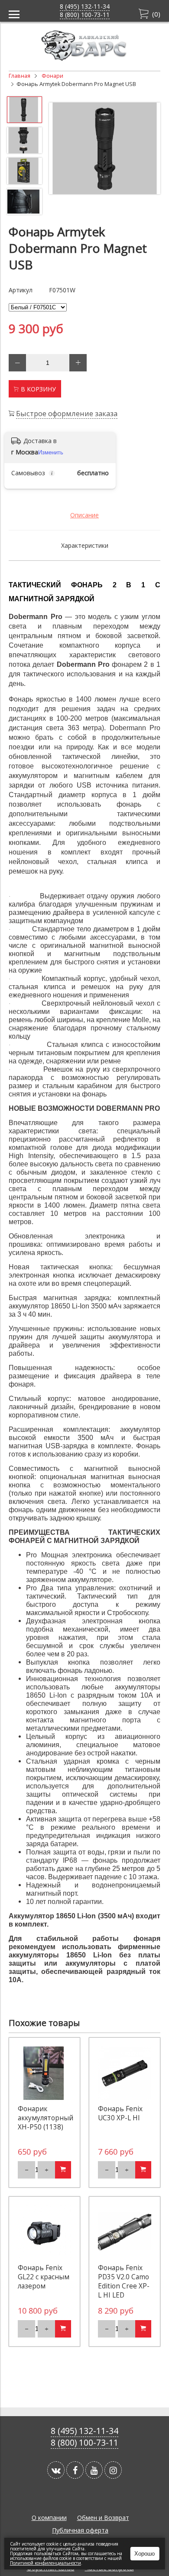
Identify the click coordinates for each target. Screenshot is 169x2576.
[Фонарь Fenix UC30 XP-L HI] (125, 2073)
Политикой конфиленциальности (45, 2563)
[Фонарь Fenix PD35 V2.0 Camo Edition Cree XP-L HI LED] (125, 2232)
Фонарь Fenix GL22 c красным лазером (44, 2277)
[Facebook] (75, 2470)
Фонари (52, 76)
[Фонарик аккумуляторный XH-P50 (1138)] (44, 2073)
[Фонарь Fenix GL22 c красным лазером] (44, 2232)
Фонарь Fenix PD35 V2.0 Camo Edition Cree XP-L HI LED (124, 2281)
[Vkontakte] (56, 2470)
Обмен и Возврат (103, 2518)
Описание (84, 515)
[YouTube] (94, 2470)
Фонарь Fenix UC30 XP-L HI (120, 2113)
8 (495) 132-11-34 (85, 6)
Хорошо (145, 2554)
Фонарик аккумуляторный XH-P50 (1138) (45, 2118)
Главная (19, 76)
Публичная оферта (80, 2530)
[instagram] (113, 2470)
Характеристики (85, 545)
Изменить (51, 452)
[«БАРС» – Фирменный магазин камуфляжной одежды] (84, 58)
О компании (49, 2518)
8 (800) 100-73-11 (85, 15)
